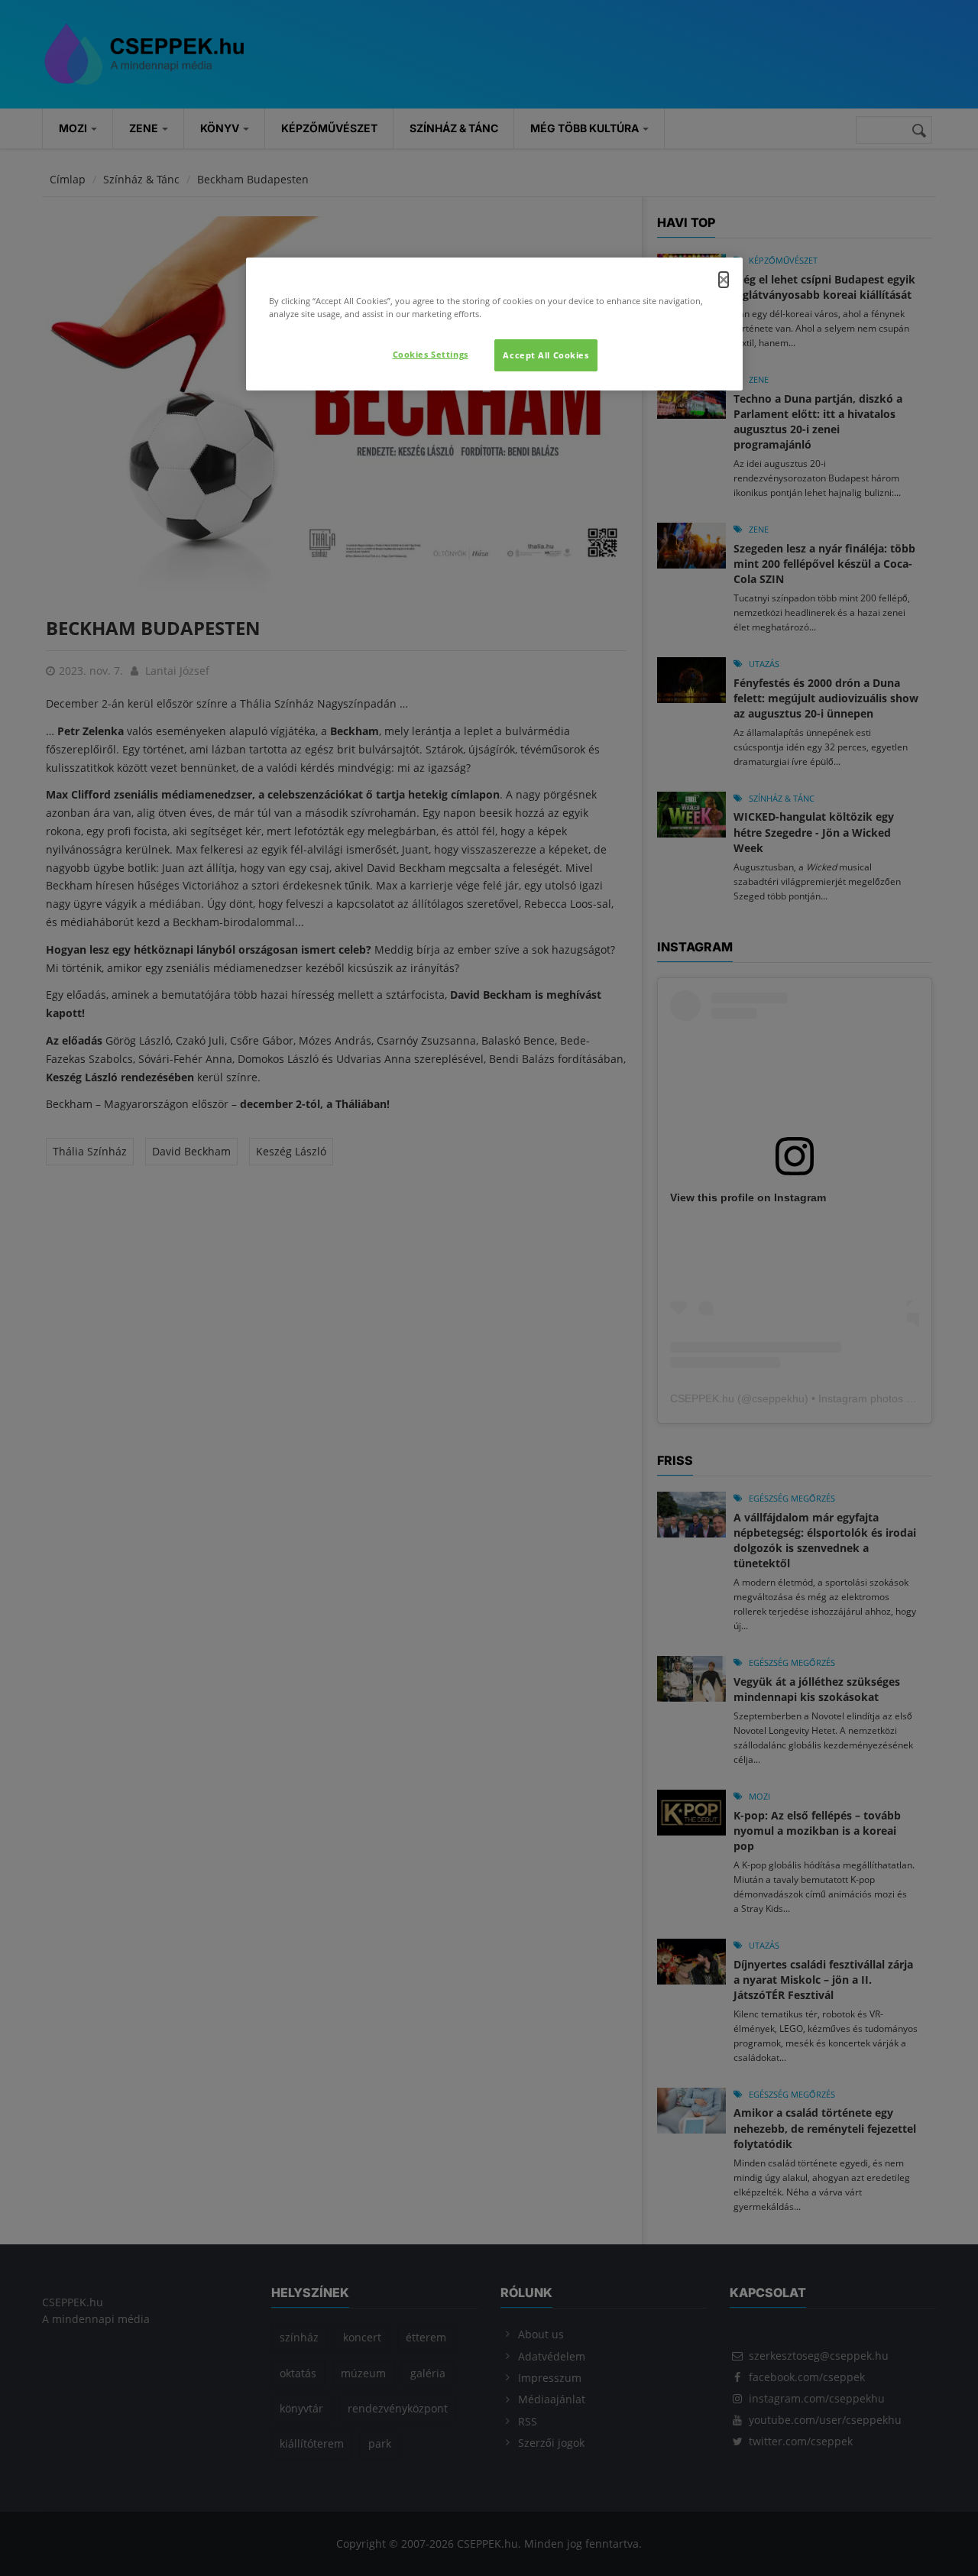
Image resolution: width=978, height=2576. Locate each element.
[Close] (724, 280)
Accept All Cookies (546, 355)
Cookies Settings (431, 354)
